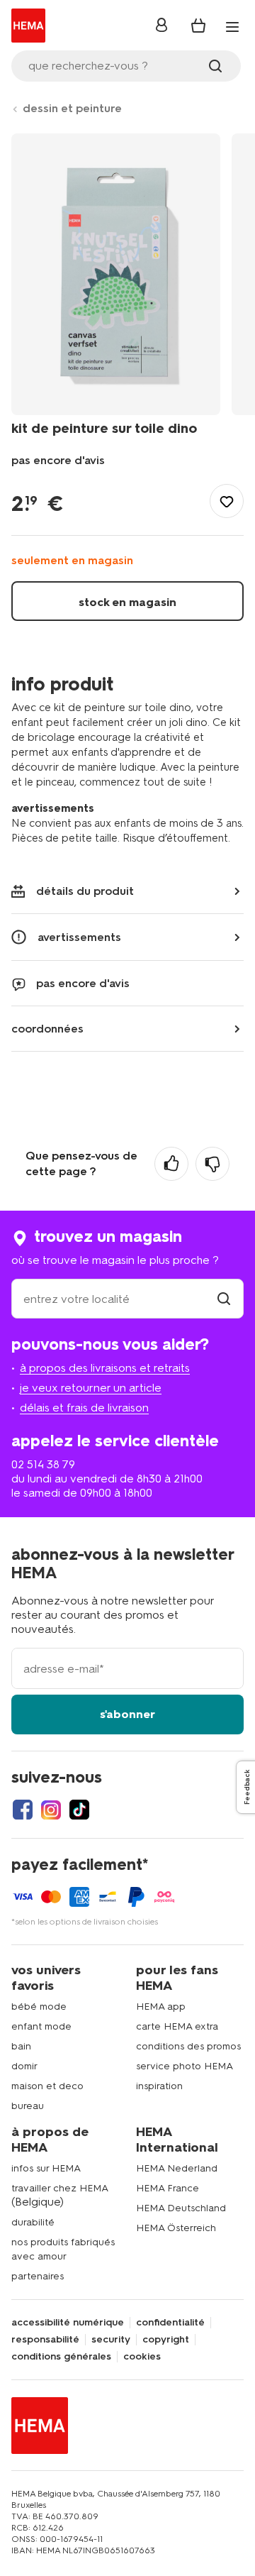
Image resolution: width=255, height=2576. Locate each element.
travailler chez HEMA (60, 2188)
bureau (28, 2106)
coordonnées (47, 1029)
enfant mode (41, 2026)
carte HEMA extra (177, 2026)
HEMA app (161, 2007)
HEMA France (168, 2188)
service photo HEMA (185, 2066)
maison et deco (47, 2086)
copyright (166, 2340)
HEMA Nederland (177, 2168)
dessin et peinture (72, 108)
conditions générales (61, 2357)
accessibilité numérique (68, 2323)
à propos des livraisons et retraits (105, 1368)
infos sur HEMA (46, 2168)
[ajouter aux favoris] (227, 501)
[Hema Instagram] (51, 1810)
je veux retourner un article (91, 1388)
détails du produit (85, 891)
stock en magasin (127, 602)
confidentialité (170, 2323)
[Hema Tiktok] (79, 1810)
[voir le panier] (198, 26)
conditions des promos (188, 2046)
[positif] (171, 1164)
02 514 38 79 (43, 1464)
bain (21, 2046)
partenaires (38, 2276)
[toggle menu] (232, 27)
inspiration (159, 2086)
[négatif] (212, 1164)
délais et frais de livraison (84, 1408)
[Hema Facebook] (23, 1810)
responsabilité (45, 2340)
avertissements (79, 937)
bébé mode (39, 2007)
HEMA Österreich (176, 2228)
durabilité (33, 2222)
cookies (142, 2357)
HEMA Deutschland (181, 2208)
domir (24, 2066)
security (111, 2340)
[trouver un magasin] (224, 1299)
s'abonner (127, 1714)
